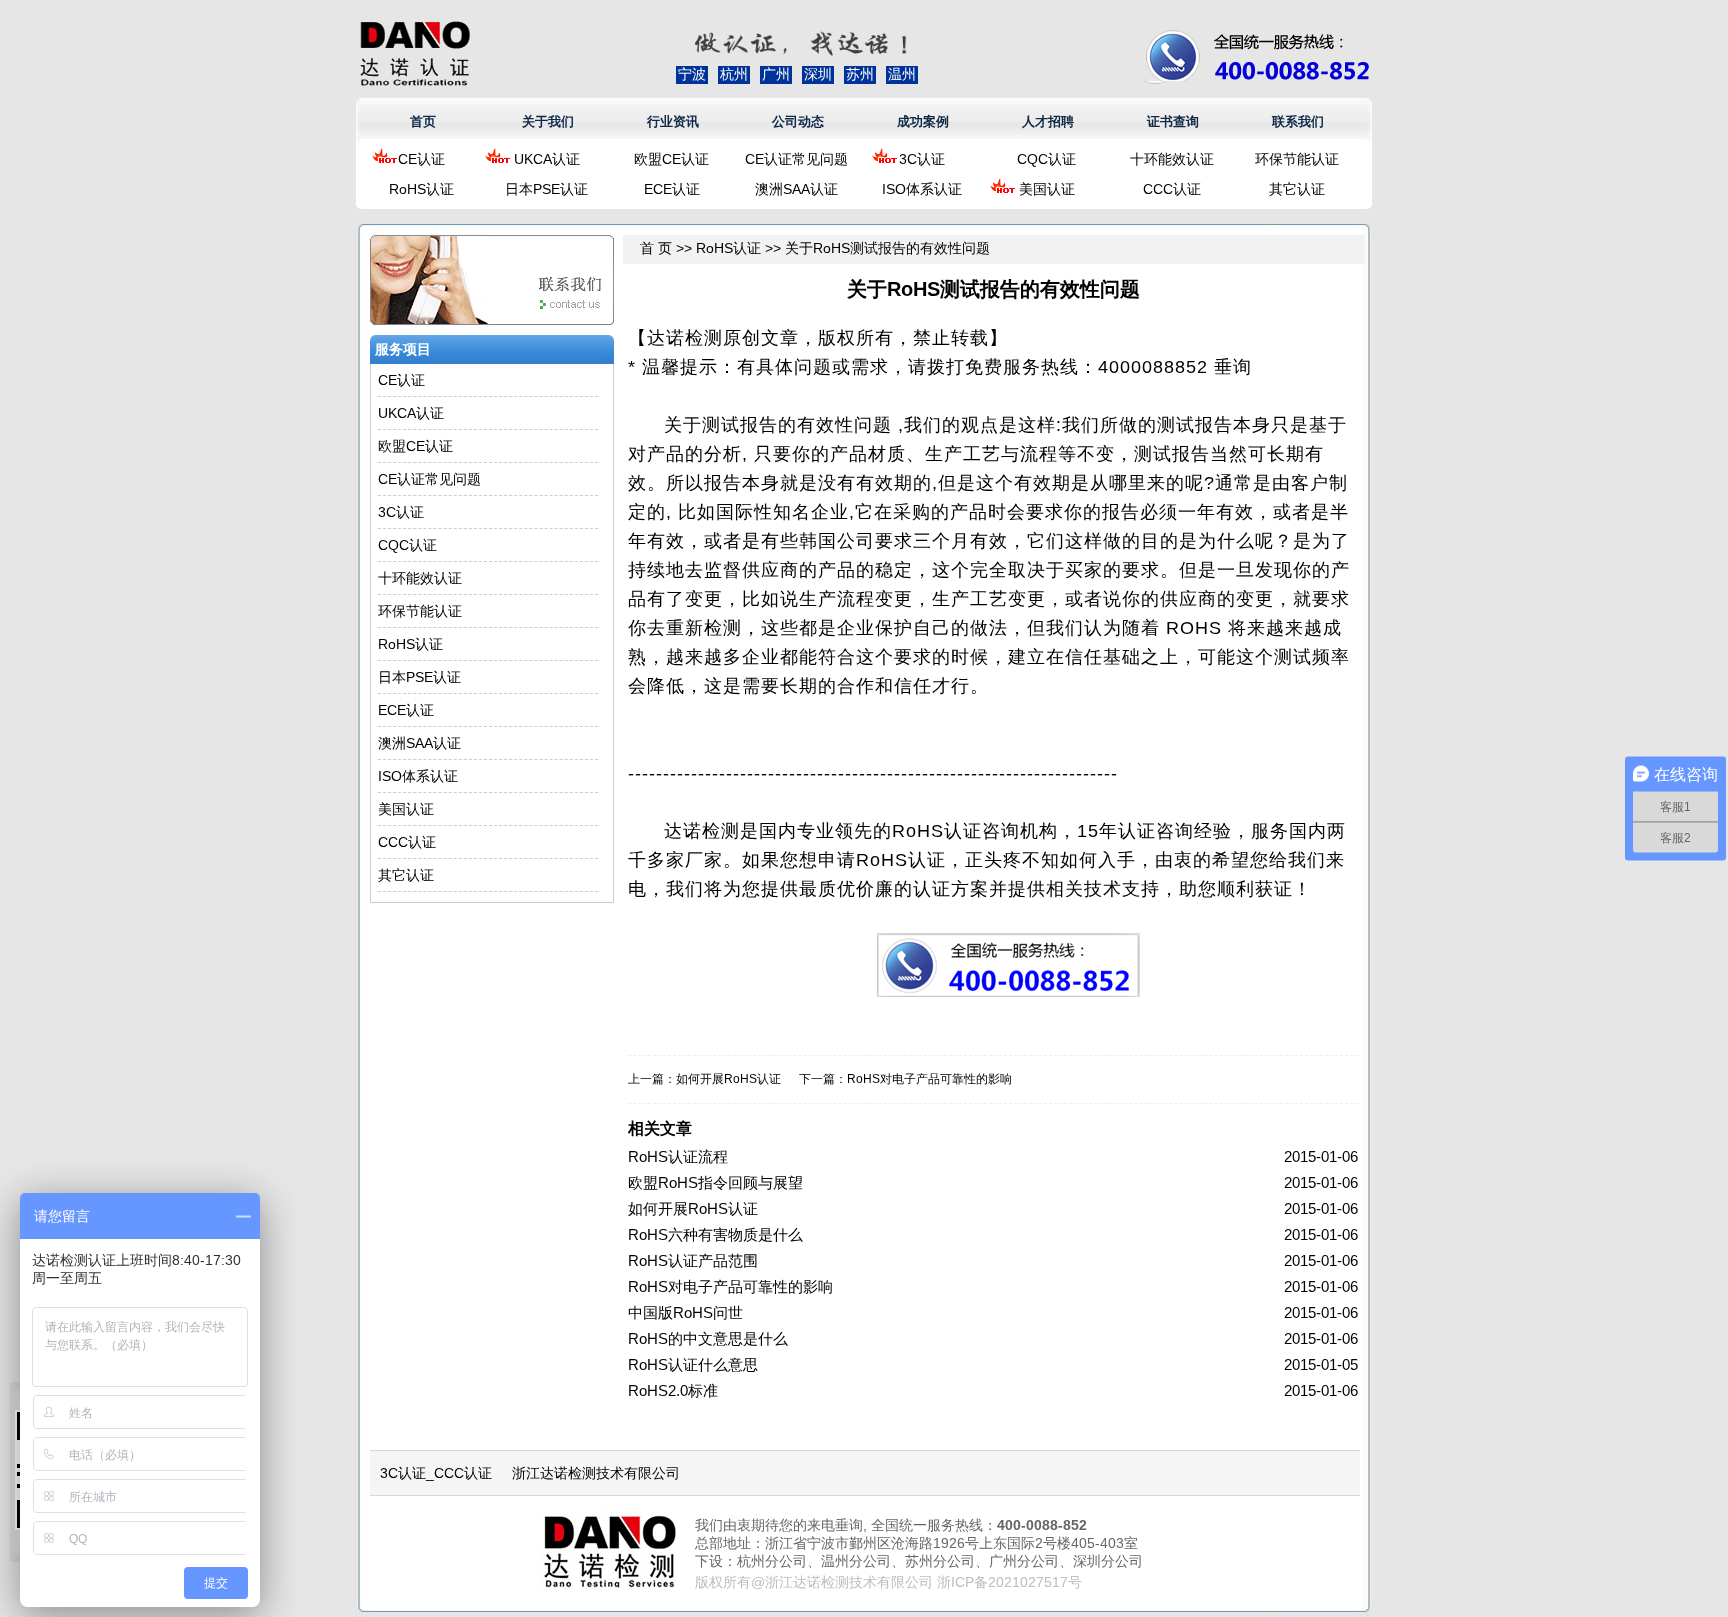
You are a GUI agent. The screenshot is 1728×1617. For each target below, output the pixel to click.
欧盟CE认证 (671, 159)
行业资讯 (673, 121)
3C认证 (922, 159)
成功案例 (923, 121)
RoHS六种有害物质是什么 (715, 1234)
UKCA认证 (547, 159)
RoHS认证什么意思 (693, 1364)
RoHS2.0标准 (673, 1390)
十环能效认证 (1172, 159)
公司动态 (798, 121)
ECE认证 (672, 189)
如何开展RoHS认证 (728, 1079)
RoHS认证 (421, 189)
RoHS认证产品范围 (693, 1260)
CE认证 (421, 159)
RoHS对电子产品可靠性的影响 (929, 1079)
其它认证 (1297, 189)
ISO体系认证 (922, 189)
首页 (423, 121)
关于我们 (548, 121)
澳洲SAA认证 (796, 189)
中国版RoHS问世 (685, 1312)
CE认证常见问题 (796, 159)
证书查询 (1173, 121)
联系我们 (1298, 121)
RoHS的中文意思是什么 (708, 1338)
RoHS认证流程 (678, 1156)
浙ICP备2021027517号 (1009, 1582)
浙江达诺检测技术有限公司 (596, 1473)
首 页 (656, 248)
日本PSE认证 (546, 189)
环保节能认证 (1297, 159)
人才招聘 (1048, 121)
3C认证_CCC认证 (436, 1473)
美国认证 (1047, 189)
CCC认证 (1172, 189)
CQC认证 (1046, 159)
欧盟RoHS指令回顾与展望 (715, 1182)
